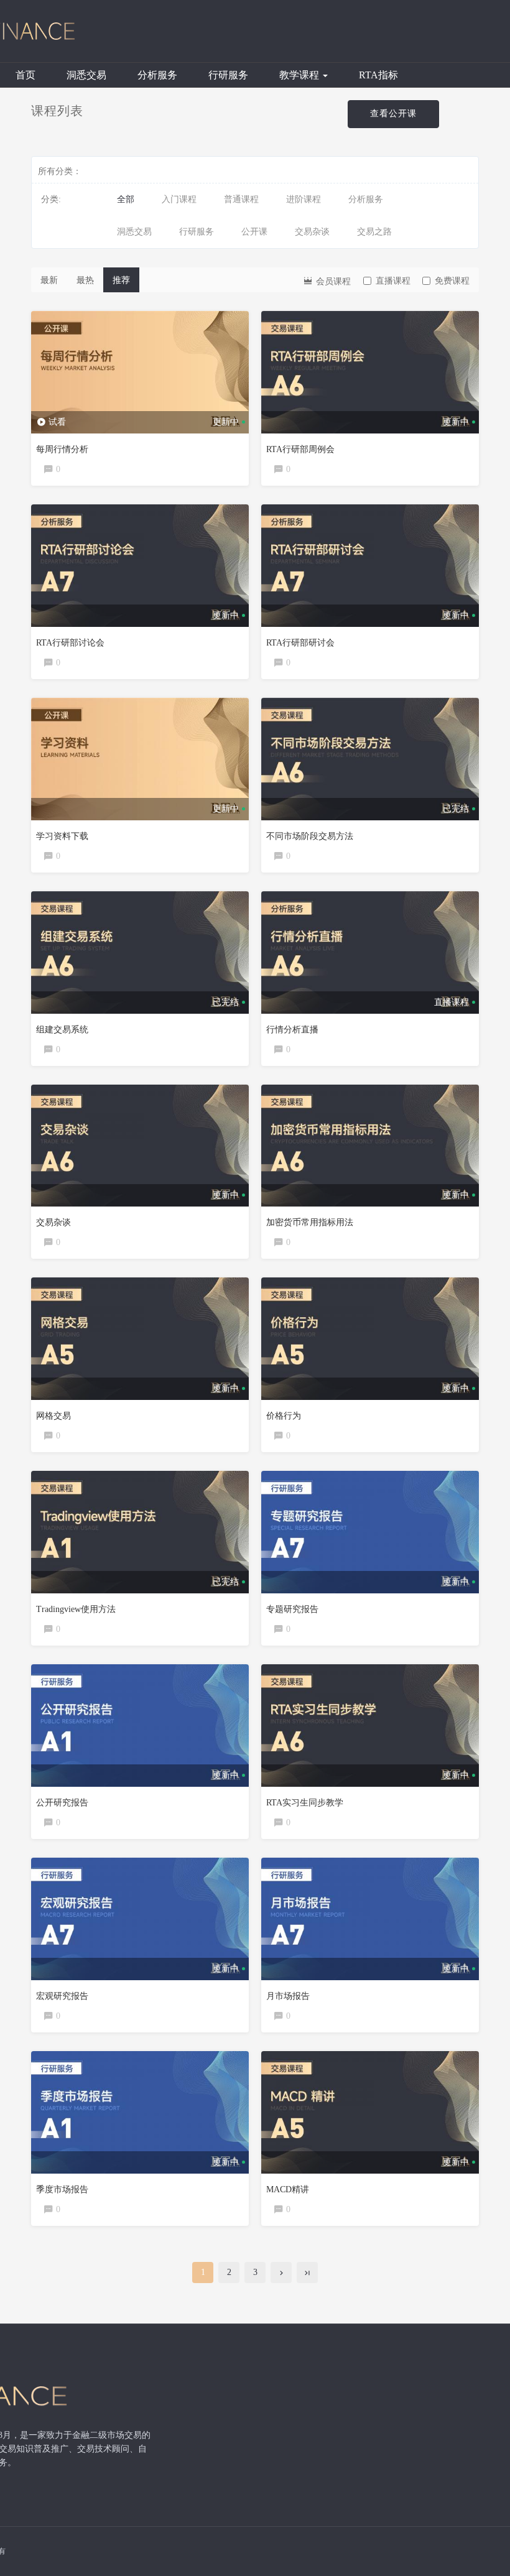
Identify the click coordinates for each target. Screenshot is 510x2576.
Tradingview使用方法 (76, 1609)
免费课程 (452, 281)
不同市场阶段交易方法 (310, 836)
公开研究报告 (62, 1803)
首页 (25, 75)
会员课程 (332, 281)
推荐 (121, 280)
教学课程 (300, 75)
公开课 (254, 232)
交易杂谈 (312, 232)
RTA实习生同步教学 (305, 1803)
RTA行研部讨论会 (70, 643)
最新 (49, 280)
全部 (126, 199)
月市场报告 (288, 1996)
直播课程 (393, 281)
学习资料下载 (62, 836)
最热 (85, 280)
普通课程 (241, 199)
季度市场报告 (62, 2189)
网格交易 (53, 1416)
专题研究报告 (292, 1609)
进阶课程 (304, 199)
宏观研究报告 (62, 1996)
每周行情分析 (62, 449)
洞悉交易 (86, 75)
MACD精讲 (288, 2189)
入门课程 (179, 199)
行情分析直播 (292, 1030)
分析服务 (157, 75)
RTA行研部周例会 (300, 449)
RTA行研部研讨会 (300, 643)
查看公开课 (393, 114)
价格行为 (284, 1416)
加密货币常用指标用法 (310, 1222)
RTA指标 (378, 75)
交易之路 (374, 232)
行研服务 (228, 75)
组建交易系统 (62, 1030)
